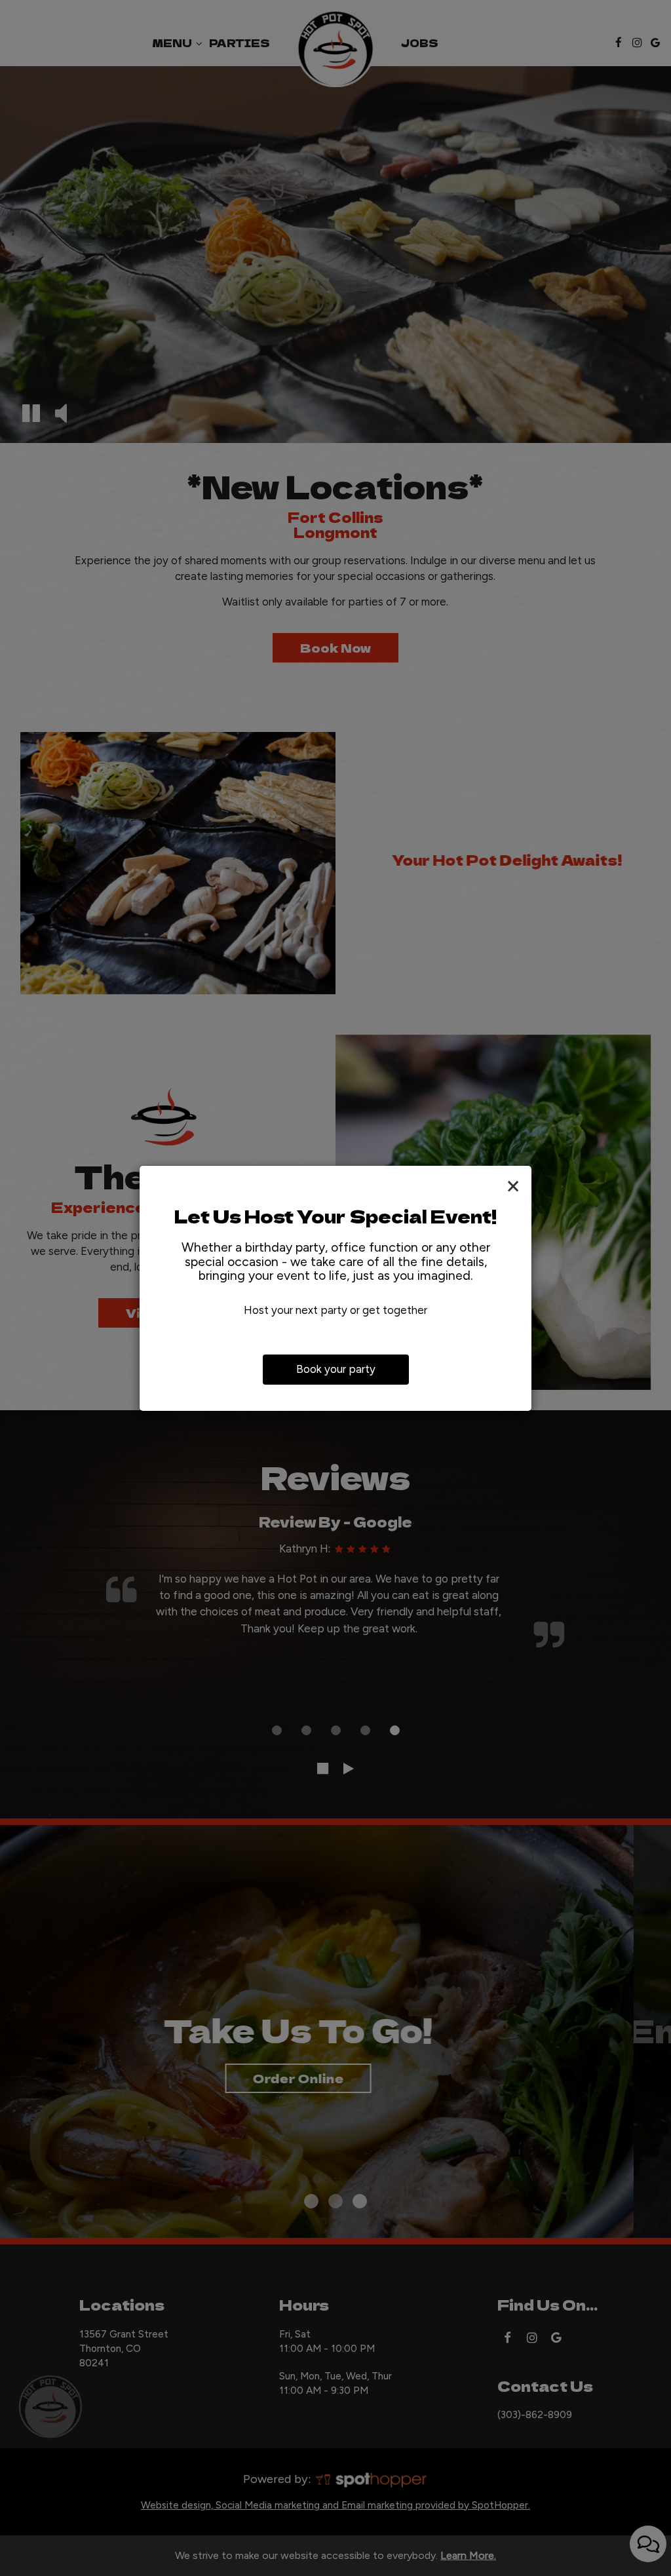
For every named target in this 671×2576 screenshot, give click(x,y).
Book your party (336, 1369)
